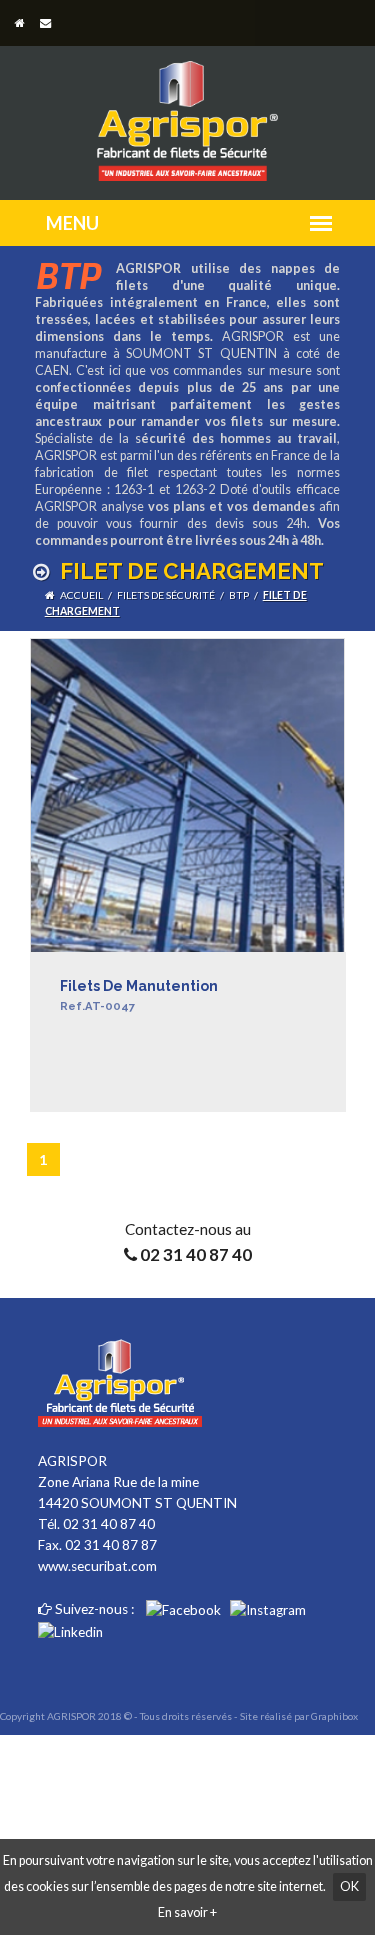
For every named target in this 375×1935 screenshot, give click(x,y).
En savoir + (187, 1912)
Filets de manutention (139, 995)
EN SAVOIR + (102, 1104)
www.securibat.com (97, 1566)
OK (349, 1886)
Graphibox (334, 1716)
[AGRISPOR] (187, 111)
